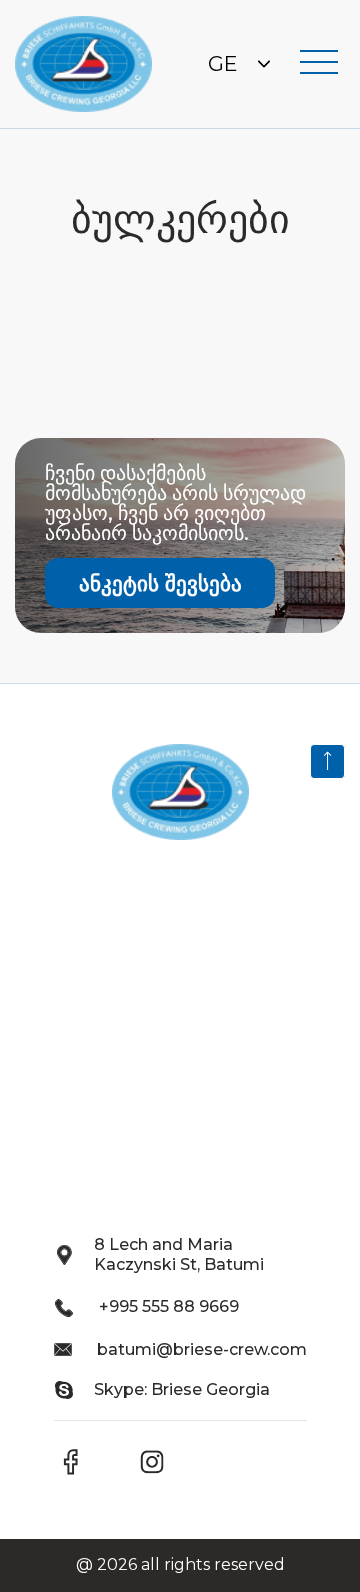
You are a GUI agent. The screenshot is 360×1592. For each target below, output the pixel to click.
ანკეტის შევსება (160, 583)
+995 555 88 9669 (169, 1306)
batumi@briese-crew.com (202, 1349)
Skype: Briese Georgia (182, 1389)
